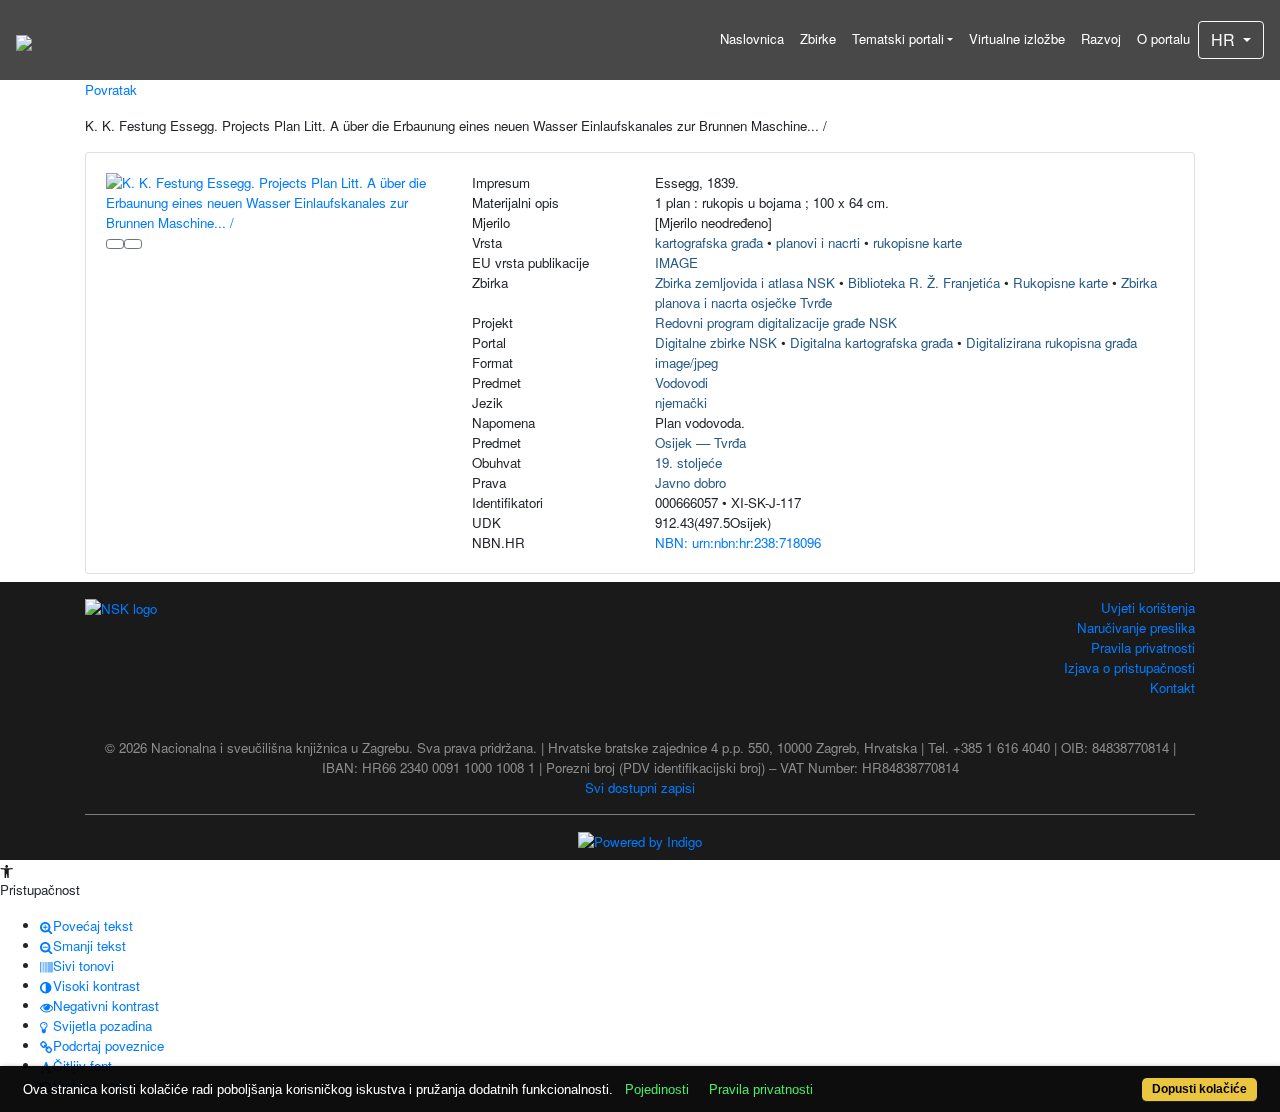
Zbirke (818, 38)
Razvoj (1101, 38)
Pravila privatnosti (1143, 647)
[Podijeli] (133, 244)
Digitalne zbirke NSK (716, 342)
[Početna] (24, 40)
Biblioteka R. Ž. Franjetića (924, 282)
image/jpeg (686, 362)
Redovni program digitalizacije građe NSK (776, 322)
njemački (681, 402)
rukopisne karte (917, 242)
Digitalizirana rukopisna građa (1051, 342)
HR (1225, 39)
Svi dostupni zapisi (640, 787)
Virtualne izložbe (1017, 38)
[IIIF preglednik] (115, 244)
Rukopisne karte (1060, 282)
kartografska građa (709, 242)
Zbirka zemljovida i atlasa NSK (745, 282)
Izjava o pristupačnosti (1129, 667)
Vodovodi (681, 382)
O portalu (1163, 38)
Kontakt (1172, 687)
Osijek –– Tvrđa (700, 442)
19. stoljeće (688, 462)
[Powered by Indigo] (640, 840)
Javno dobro (690, 482)
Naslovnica (752, 38)
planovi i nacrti (818, 242)
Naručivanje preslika (1136, 627)
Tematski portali (898, 38)
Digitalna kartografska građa (871, 342)
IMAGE (676, 262)
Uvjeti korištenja (1148, 607)
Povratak (111, 89)
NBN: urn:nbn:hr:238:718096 (738, 542)
